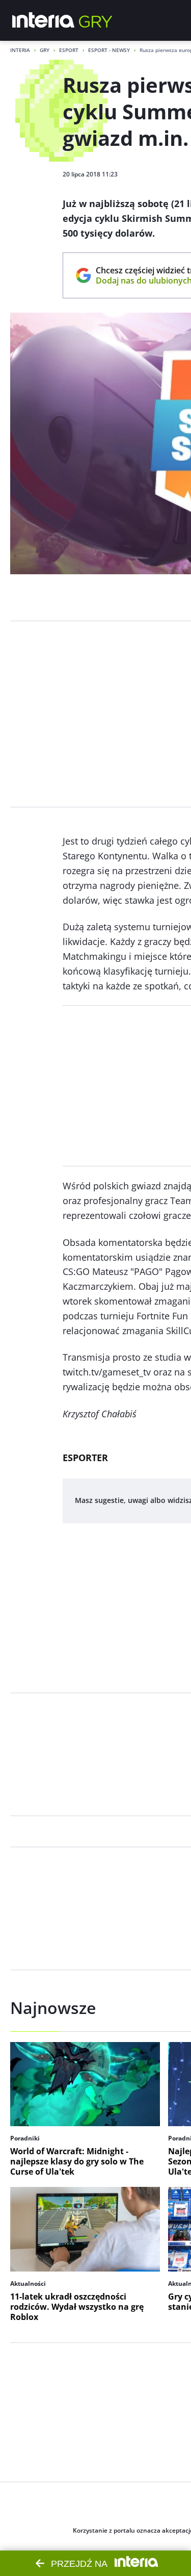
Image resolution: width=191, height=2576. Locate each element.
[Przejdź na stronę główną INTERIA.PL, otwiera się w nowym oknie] (44, 20)
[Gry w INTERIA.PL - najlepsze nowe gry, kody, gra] (96, 20)
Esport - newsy (109, 50)
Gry (45, 50)
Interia (20, 50)
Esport (69, 50)
